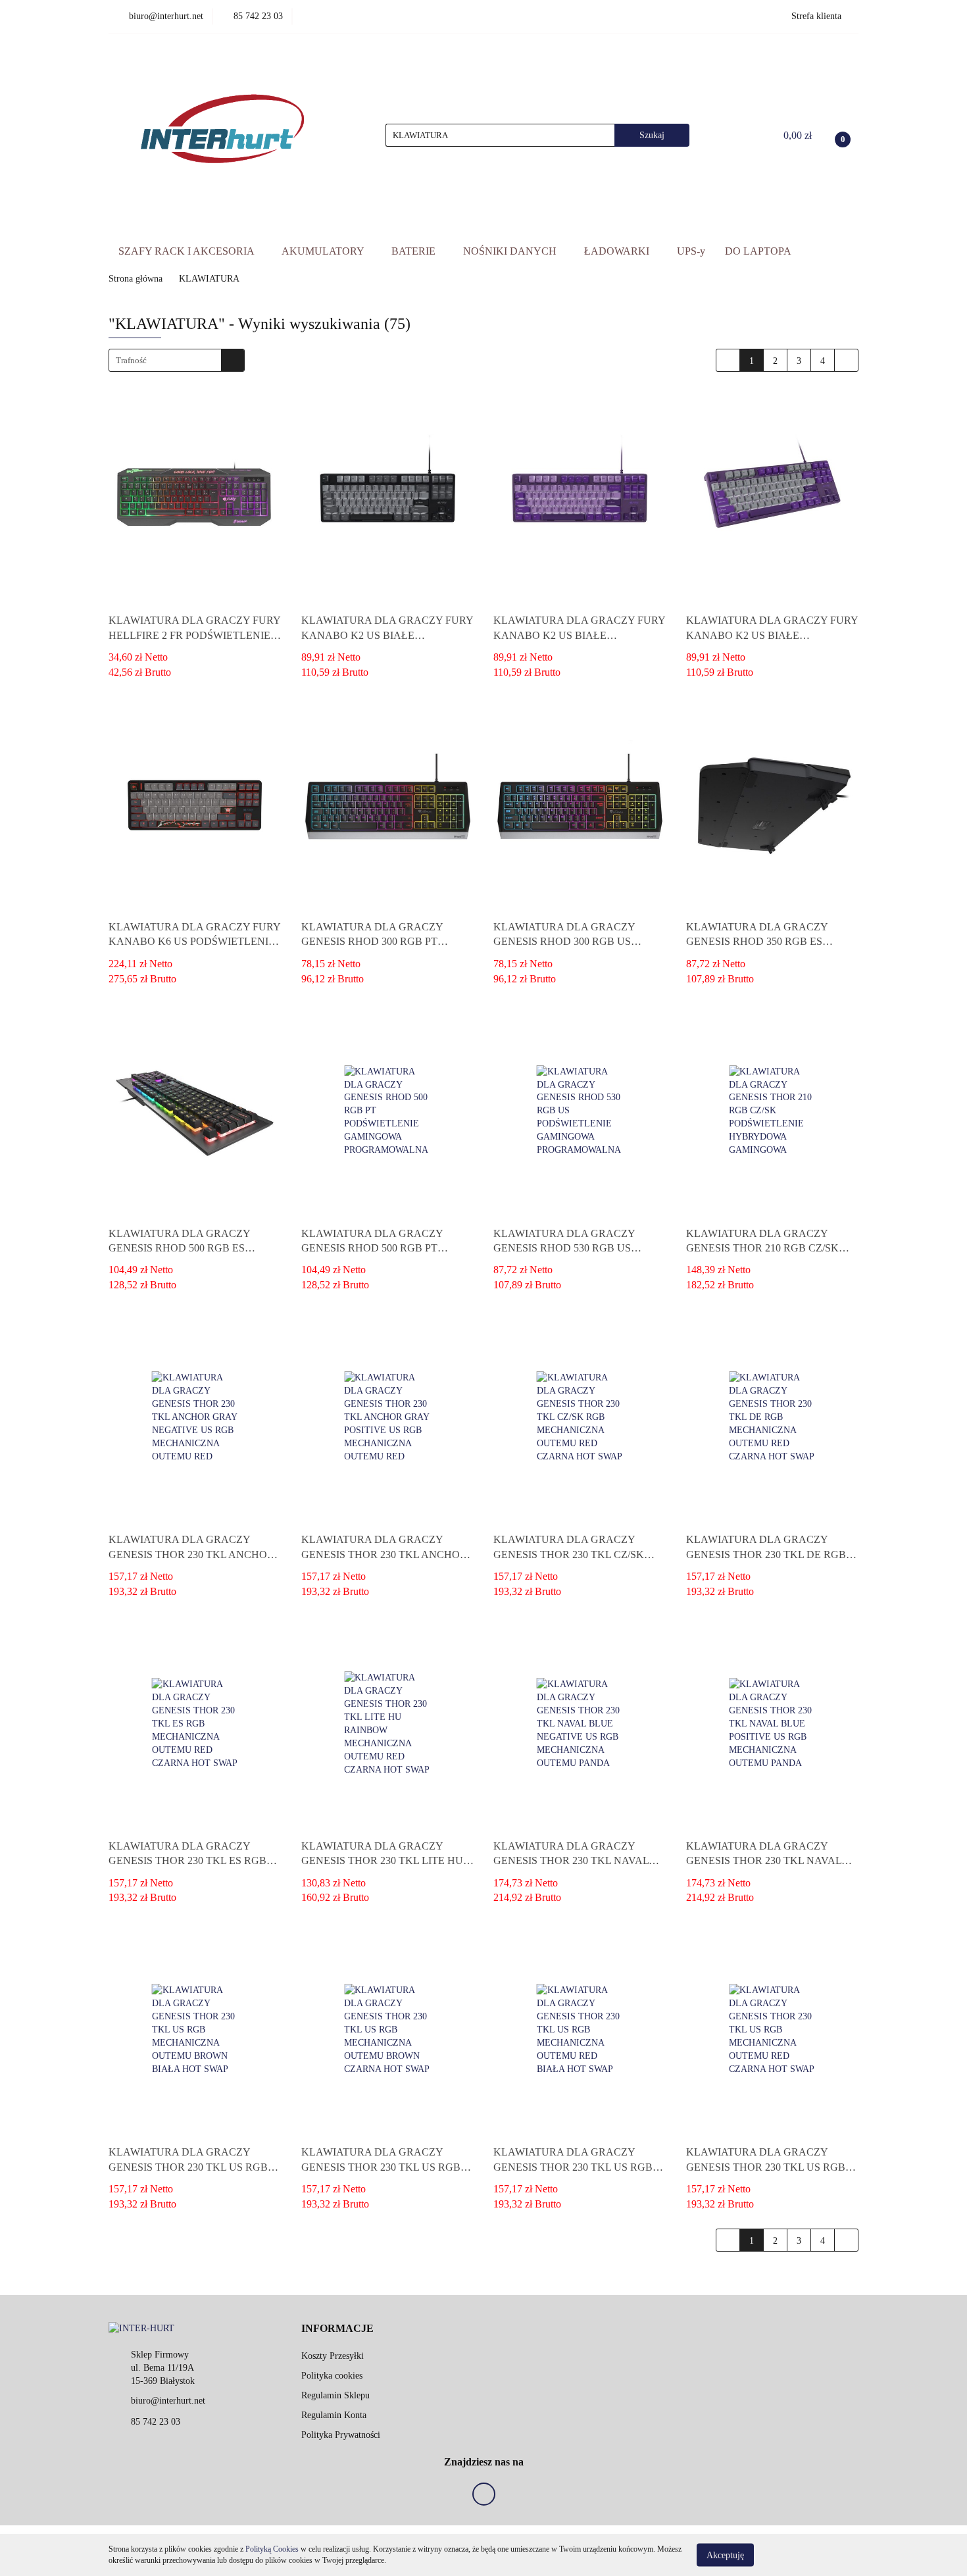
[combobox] (177, 360)
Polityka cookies (332, 2376)
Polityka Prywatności (341, 2435)
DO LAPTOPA (758, 251)
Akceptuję (725, 2555)
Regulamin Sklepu (335, 2395)
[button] (337, 2329)
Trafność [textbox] (131, 360)
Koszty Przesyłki (333, 2356)
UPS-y (691, 251)
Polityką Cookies (272, 2549)
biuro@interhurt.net (168, 2401)
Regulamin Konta (334, 2415)
